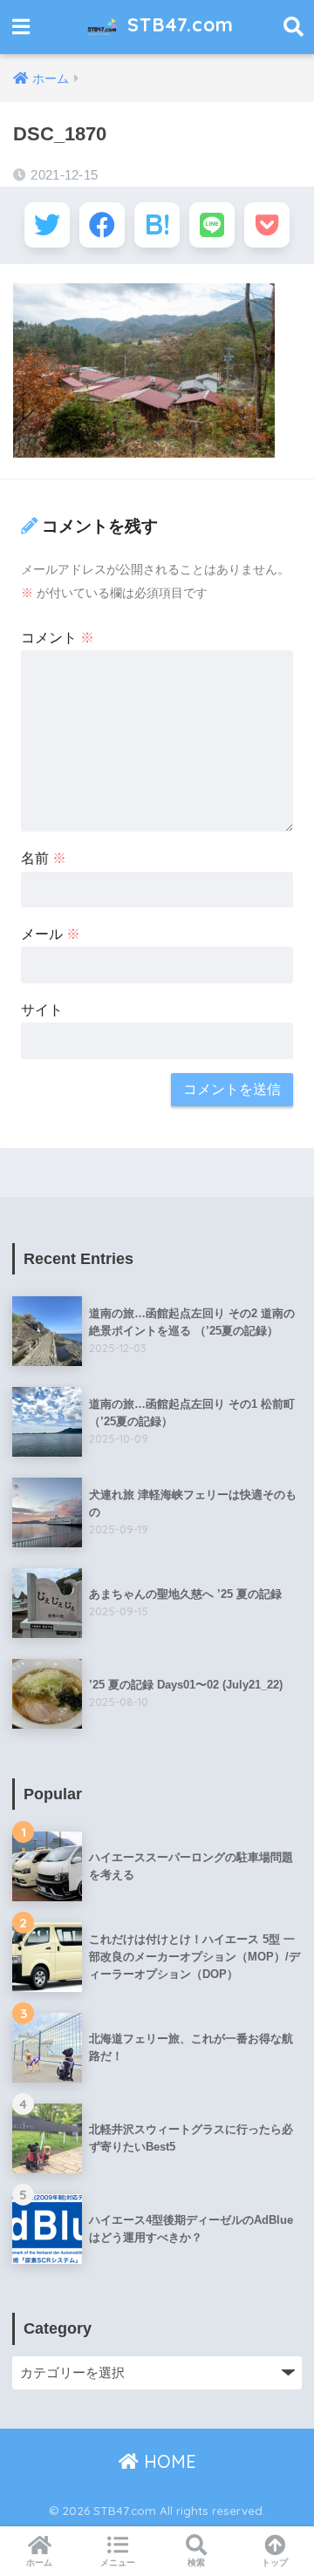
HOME (167, 2461)
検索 (196, 2562)
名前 (44, 858)
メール (51, 934)
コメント (58, 638)
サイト (42, 1010)
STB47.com (177, 24)
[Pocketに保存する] (267, 225)
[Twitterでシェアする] (47, 225)
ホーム (39, 2562)
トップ (275, 2562)
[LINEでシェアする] (212, 225)
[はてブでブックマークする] (157, 225)
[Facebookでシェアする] (102, 225)
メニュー (118, 2562)
